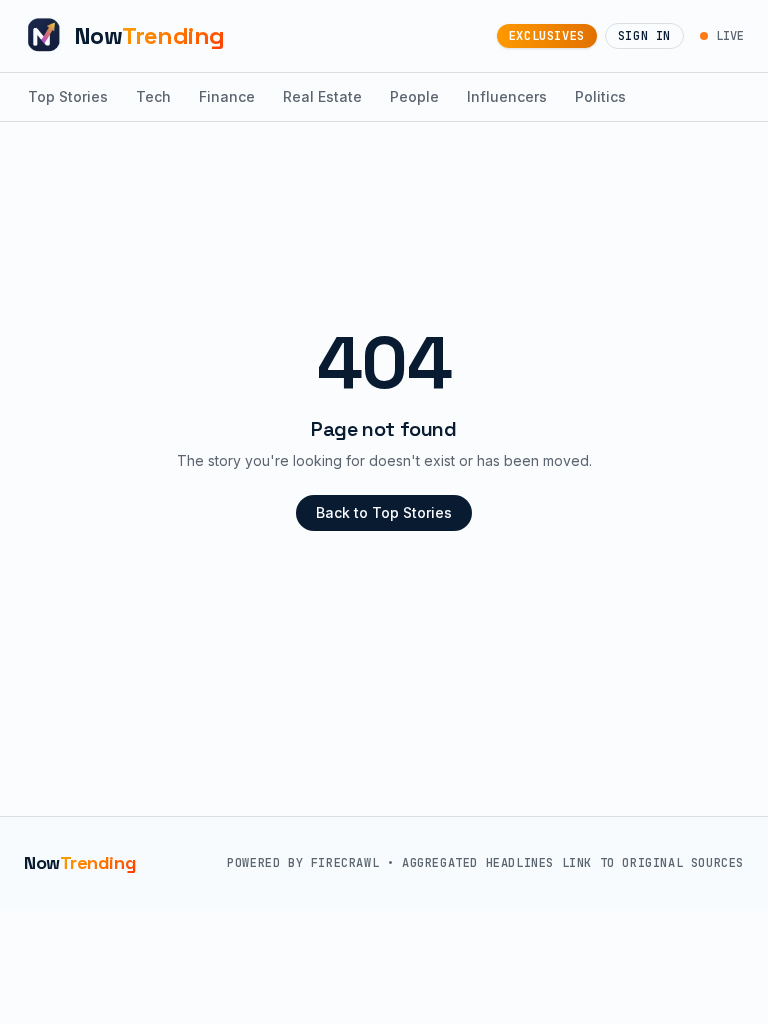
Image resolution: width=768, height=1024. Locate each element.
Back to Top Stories (384, 512)
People (414, 96)
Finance (227, 96)
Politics (600, 96)
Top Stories (68, 96)
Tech (153, 96)
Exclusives (547, 36)
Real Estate (322, 96)
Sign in (644, 36)
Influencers (507, 96)
